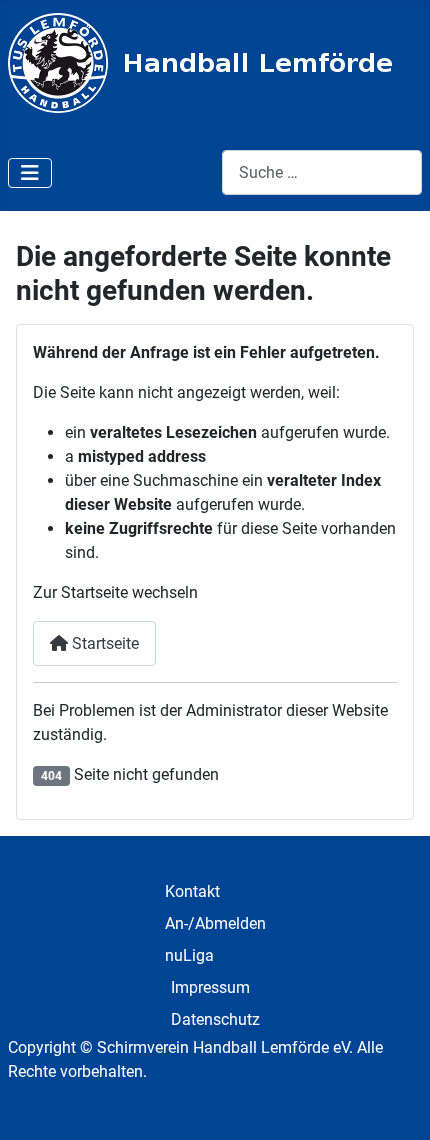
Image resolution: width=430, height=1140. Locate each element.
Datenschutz (215, 1019)
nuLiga (189, 955)
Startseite (103, 643)
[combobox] (322, 172)
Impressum (210, 987)
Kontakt (192, 891)
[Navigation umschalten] (30, 173)
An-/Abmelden (215, 923)
